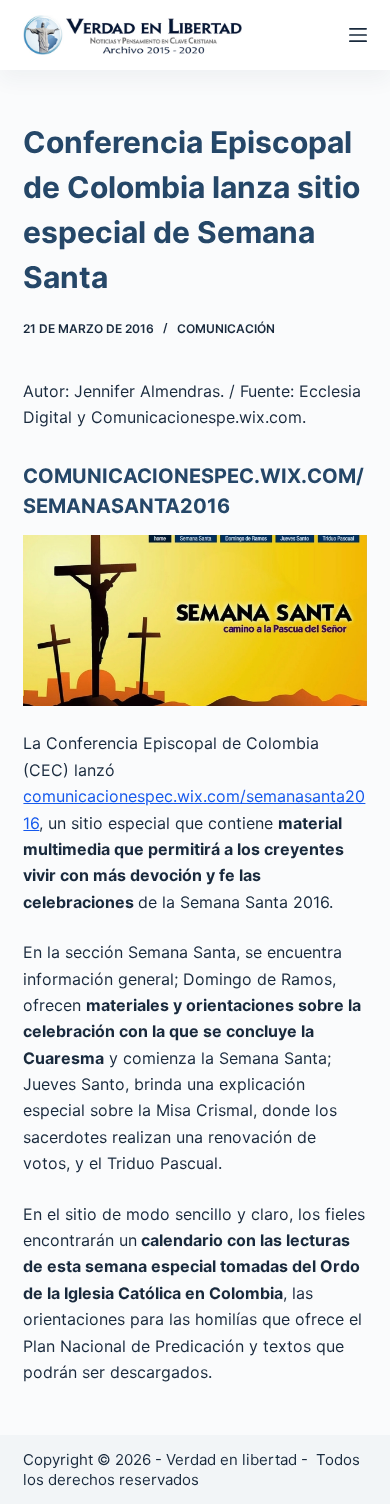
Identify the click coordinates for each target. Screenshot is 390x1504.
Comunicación (226, 328)
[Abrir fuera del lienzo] (358, 35)
